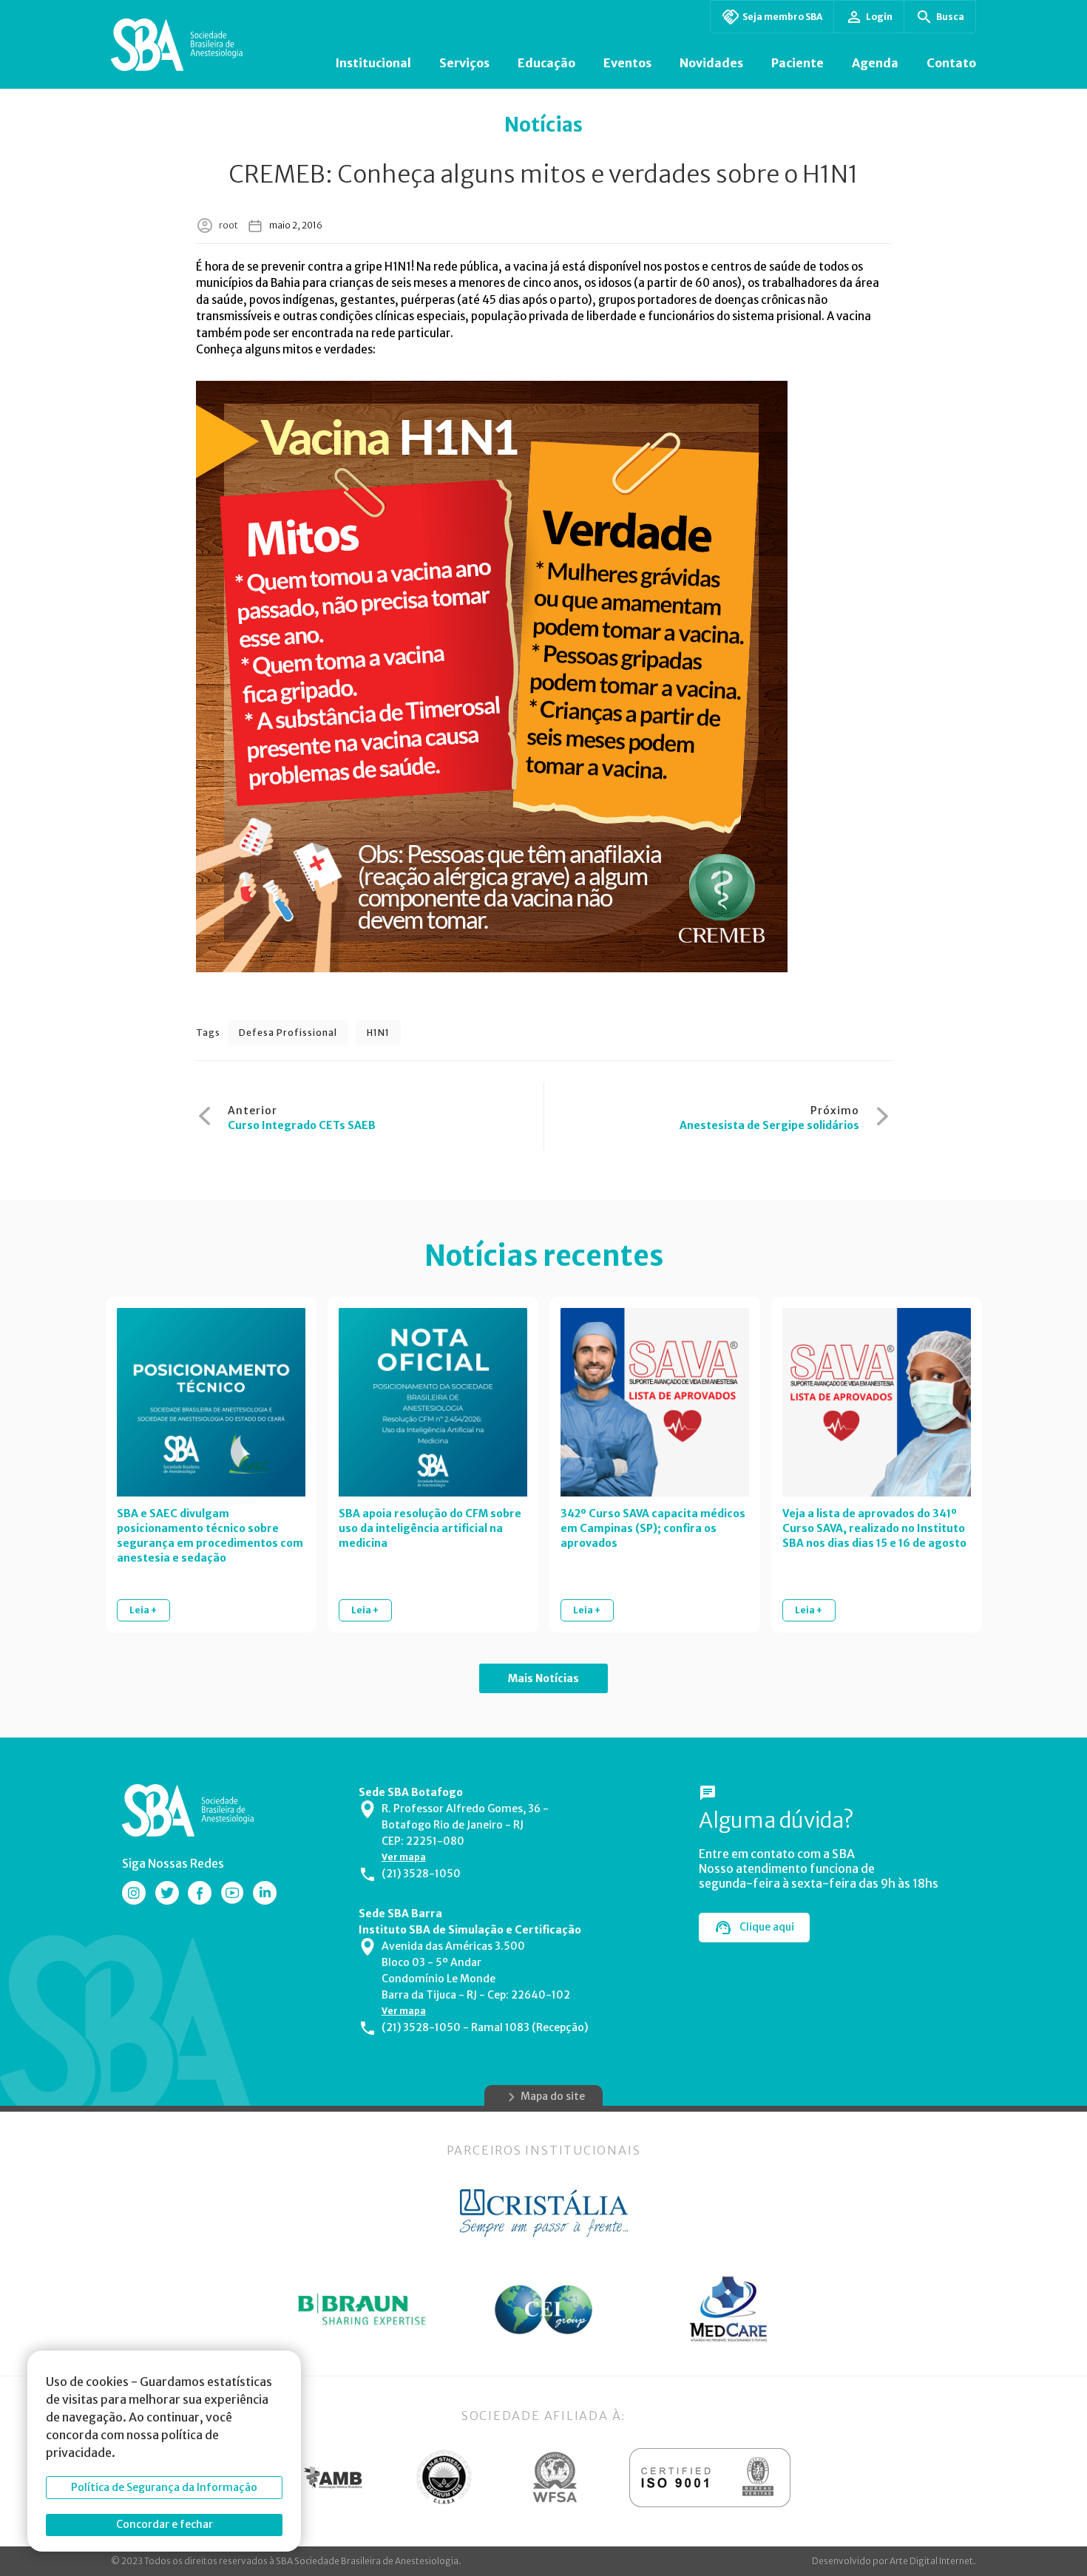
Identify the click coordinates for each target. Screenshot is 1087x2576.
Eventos (627, 63)
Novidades (711, 63)
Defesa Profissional (288, 1033)
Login (879, 17)
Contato (951, 63)
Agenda (875, 63)
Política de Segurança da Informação (164, 2487)
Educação (546, 63)
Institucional (373, 63)
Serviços (464, 63)
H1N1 (378, 1033)
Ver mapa (404, 1857)
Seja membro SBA (782, 17)
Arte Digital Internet (931, 2561)
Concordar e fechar (165, 2524)
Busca (950, 17)
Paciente (798, 63)
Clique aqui (767, 1927)
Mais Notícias (543, 1678)
